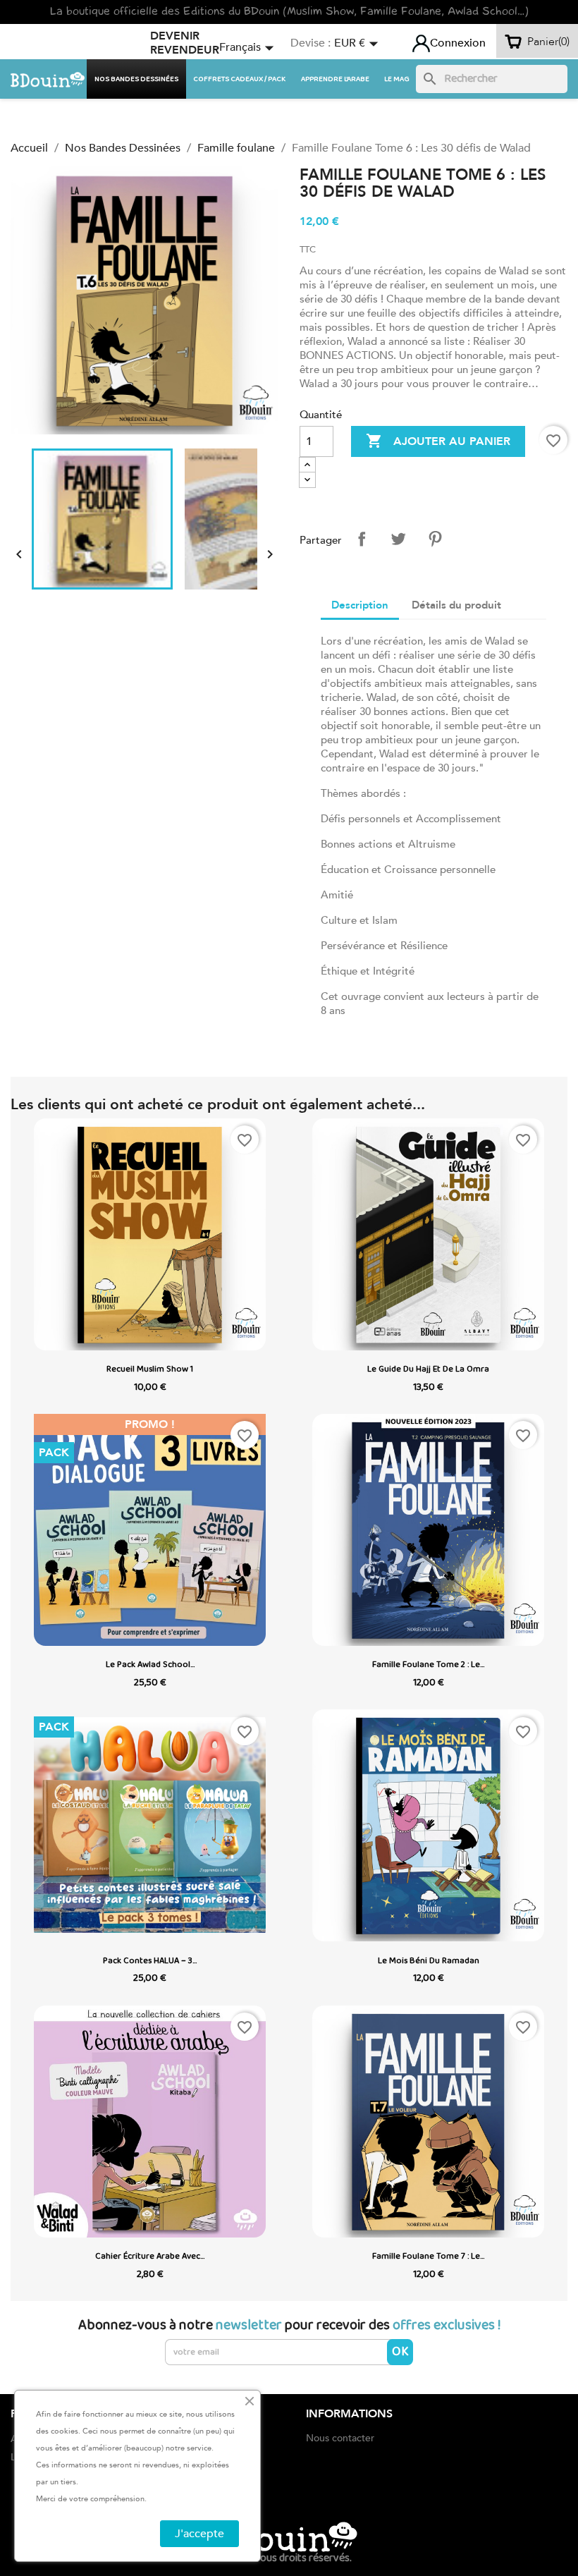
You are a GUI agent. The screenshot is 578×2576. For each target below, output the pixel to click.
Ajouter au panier (438, 441)
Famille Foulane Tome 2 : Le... (428, 1665)
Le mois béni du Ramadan (429, 1961)
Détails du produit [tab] (456, 605)
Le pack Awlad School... (150, 1665)
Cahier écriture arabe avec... (150, 2256)
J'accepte (199, 2534)
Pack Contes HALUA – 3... (150, 1961)
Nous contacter (340, 2438)
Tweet (398, 539)
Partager (362, 539)
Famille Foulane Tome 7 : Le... (428, 2256)
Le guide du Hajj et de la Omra (428, 1369)
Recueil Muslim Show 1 (150, 1369)
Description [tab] (360, 605)
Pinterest (435, 539)
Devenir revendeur (185, 43)
